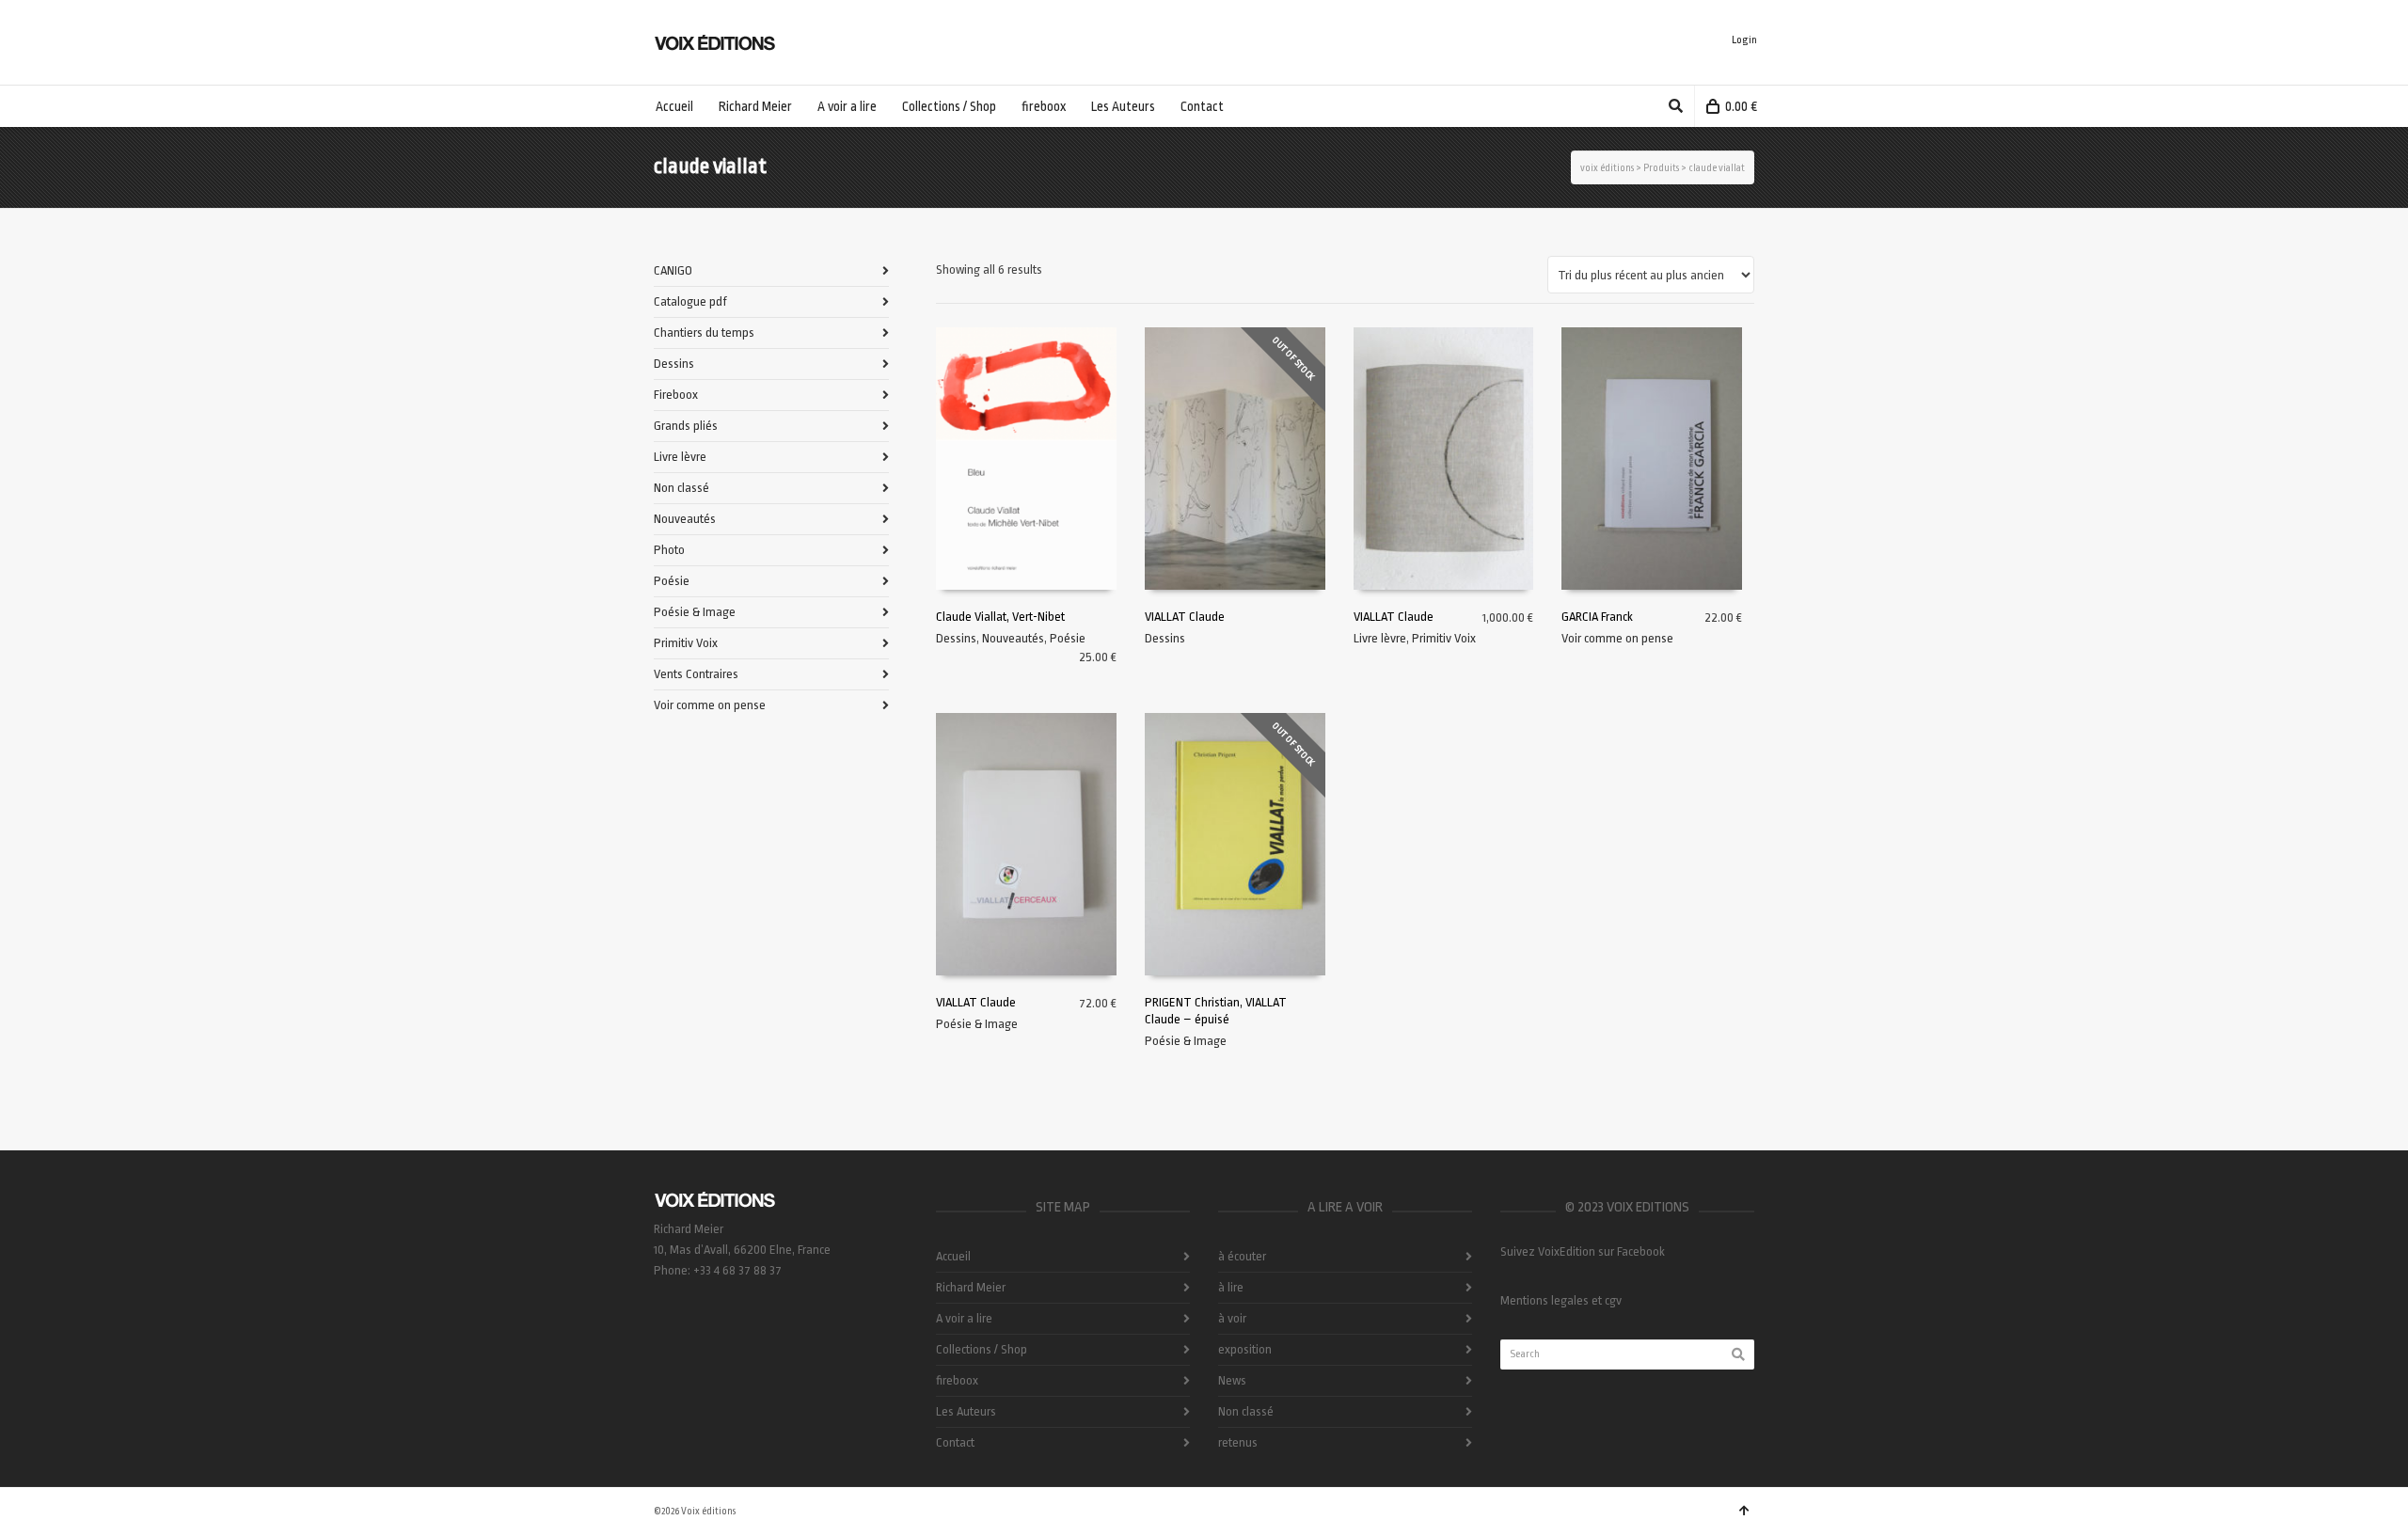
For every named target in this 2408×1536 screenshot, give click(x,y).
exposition (1245, 1349)
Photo (669, 550)
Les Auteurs (966, 1411)
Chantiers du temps (704, 333)
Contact (955, 1442)
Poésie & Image (977, 1024)
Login (1744, 40)
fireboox (957, 1380)
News (1232, 1380)
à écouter (1242, 1256)
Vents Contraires (696, 674)
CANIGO (673, 270)
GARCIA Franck (1597, 617)
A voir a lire (964, 1318)
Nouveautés (1013, 638)
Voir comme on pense (1617, 638)
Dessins (956, 638)
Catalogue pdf (690, 301)
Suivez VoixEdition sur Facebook (1583, 1251)
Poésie (1068, 638)
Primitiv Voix (1444, 638)
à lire (1231, 1287)
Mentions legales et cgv (1561, 1300)
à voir (1232, 1318)
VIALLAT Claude (1185, 617)
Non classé (681, 488)
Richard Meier (971, 1287)
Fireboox (676, 395)
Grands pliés (686, 426)
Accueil (953, 1256)
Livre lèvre (1380, 638)
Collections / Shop (982, 1349)
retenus (1238, 1442)
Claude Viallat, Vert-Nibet (1000, 617)
